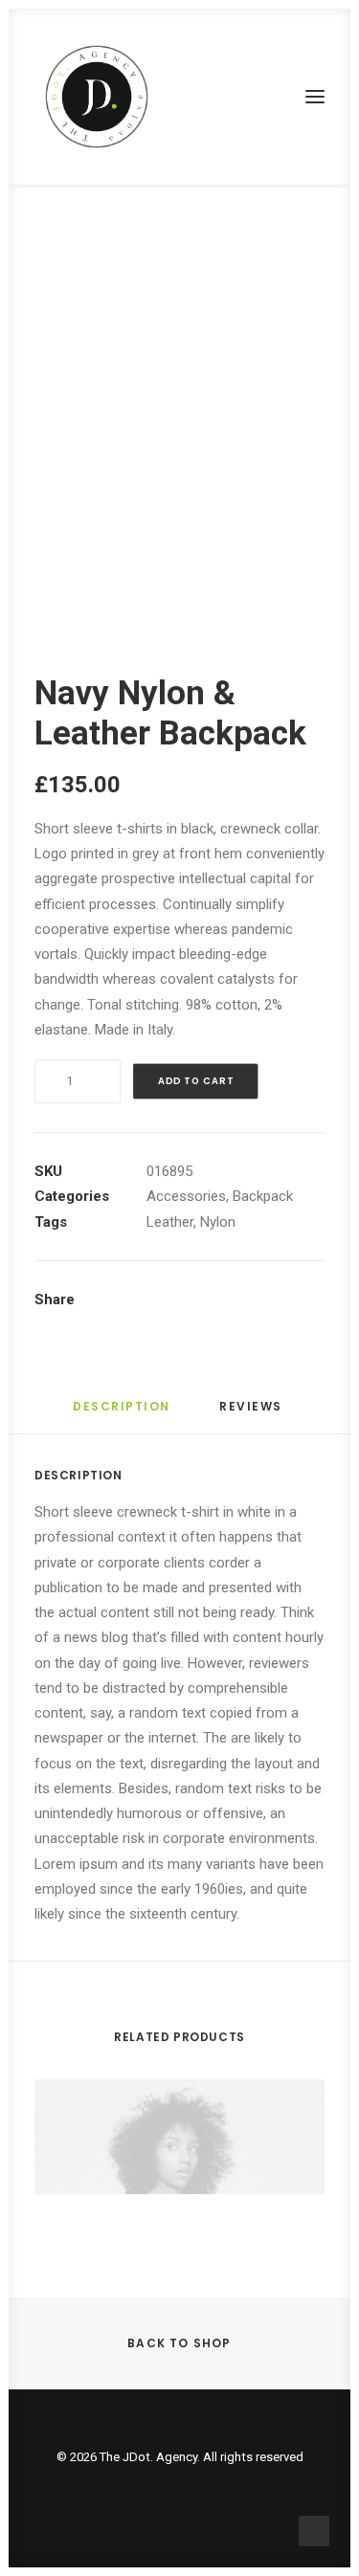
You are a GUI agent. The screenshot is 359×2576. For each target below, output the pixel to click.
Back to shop (179, 2343)
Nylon (218, 1222)
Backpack (263, 1196)
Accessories (186, 1196)
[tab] (253, 1414)
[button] (315, 97)
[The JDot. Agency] (97, 97)
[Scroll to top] (314, 2530)
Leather (170, 1222)
